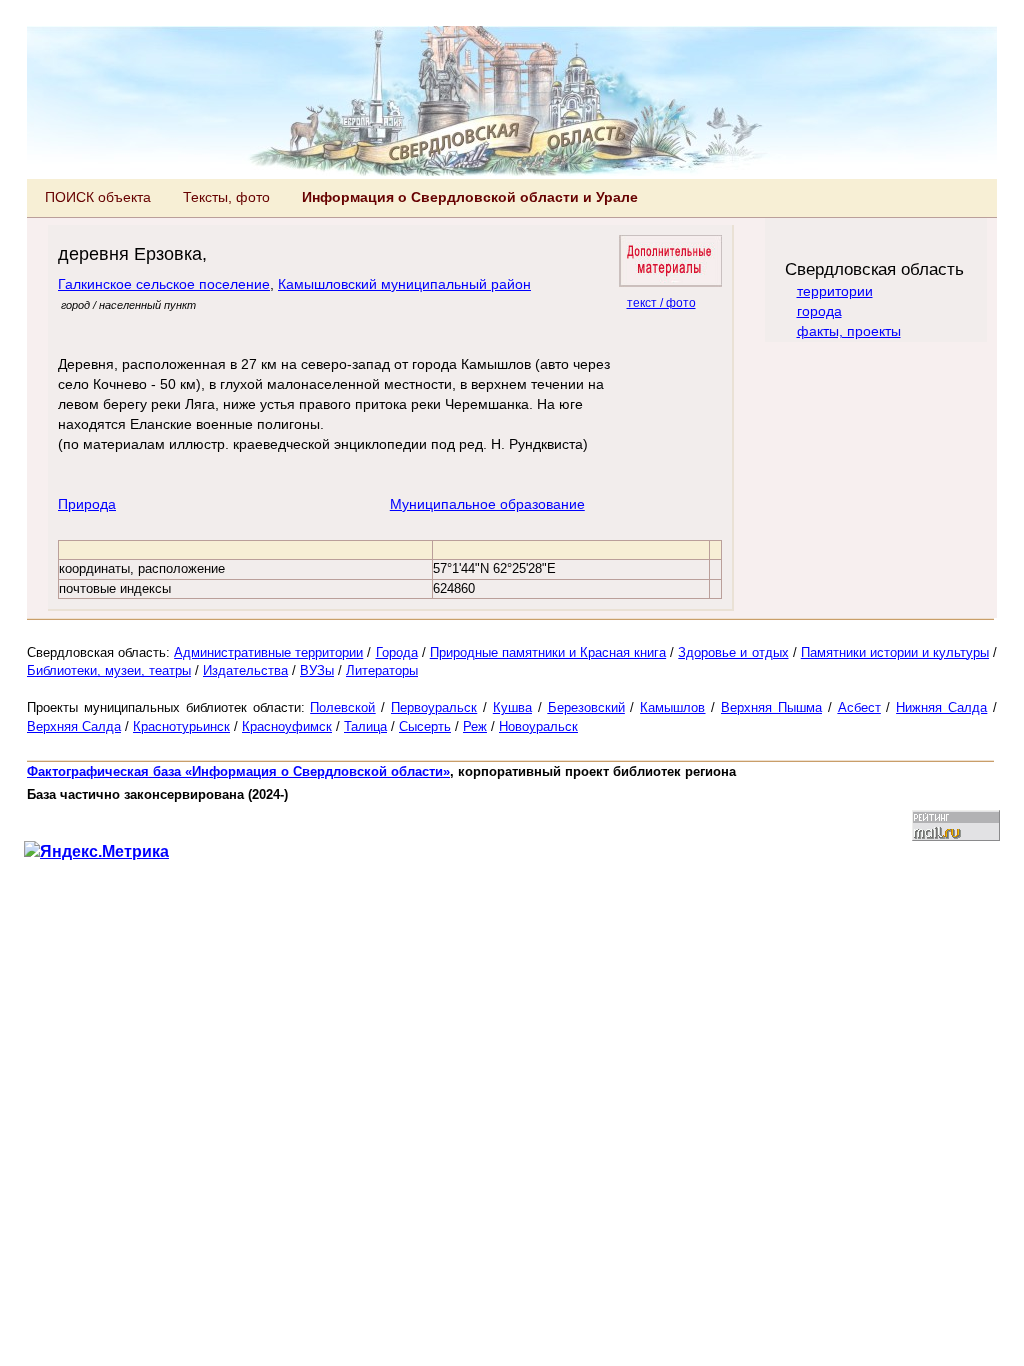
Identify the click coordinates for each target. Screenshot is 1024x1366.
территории (835, 291)
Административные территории (268, 652)
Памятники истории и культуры (895, 652)
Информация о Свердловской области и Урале (470, 197)
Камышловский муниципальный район (404, 284)
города (819, 311)
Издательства (245, 670)
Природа (87, 504)
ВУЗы (317, 670)
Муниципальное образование (487, 504)
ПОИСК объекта (98, 197)
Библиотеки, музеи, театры (109, 670)
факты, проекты (849, 331)
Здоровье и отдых (733, 652)
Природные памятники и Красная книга (548, 652)
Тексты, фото (226, 197)
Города (397, 652)
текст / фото (661, 302)
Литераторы (382, 670)
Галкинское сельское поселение (164, 284)
